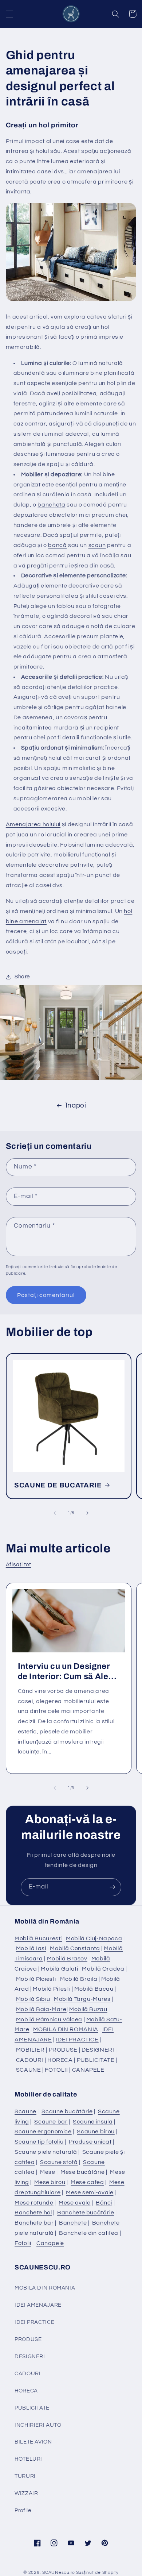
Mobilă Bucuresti (38, 1938)
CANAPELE (88, 2070)
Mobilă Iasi (31, 1948)
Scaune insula (93, 2122)
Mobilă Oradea (103, 1969)
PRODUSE (63, 2050)
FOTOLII (56, 2070)
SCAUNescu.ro (59, 2573)
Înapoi (76, 1106)
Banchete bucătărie (86, 2213)
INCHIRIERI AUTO (38, 2425)
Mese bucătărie (83, 2172)
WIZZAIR (26, 2493)
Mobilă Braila (79, 1979)
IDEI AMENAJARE (38, 2305)
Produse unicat (90, 2142)
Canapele (50, 2243)
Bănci (104, 2203)
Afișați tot (19, 1565)
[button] (9, 14)
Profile (23, 2510)
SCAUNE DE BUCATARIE (58, 1485)
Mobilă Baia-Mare (41, 2009)
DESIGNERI (98, 2050)
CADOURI (30, 2060)
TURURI (25, 2476)
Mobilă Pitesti (52, 1989)
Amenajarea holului (33, 824)
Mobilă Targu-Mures (82, 1999)
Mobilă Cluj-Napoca (94, 1938)
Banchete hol (33, 2213)
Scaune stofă (59, 2162)
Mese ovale (74, 2203)
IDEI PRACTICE (77, 2040)
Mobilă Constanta (75, 1948)
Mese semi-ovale (90, 2192)
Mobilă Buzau (88, 2009)
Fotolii (23, 2243)
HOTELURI (28, 2459)
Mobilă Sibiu (33, 1999)
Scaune (25, 2111)
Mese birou (50, 2182)
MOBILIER (30, 2050)
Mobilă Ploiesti (36, 1979)
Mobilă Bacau (94, 1989)
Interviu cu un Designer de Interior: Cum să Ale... (67, 1671)
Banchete (73, 2223)
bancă (57, 545)
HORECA (60, 2060)
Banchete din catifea (89, 2233)
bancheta (51, 505)
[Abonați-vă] (113, 1887)
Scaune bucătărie (67, 2111)
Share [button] (22, 977)
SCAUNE (29, 2070)
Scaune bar (51, 2122)
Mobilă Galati (59, 1969)
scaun (97, 545)
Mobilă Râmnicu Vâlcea (49, 2019)
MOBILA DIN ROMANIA (66, 2029)
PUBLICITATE (96, 2060)
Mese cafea (87, 2182)
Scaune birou (96, 2132)
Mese (48, 2172)
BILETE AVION (33, 2442)
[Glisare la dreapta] (87, 1513)
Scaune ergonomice (43, 2132)
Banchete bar (34, 2223)
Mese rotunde (34, 2203)
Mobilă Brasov (67, 1959)
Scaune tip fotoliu (39, 2142)
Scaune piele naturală (46, 2152)
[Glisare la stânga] (55, 1513)
